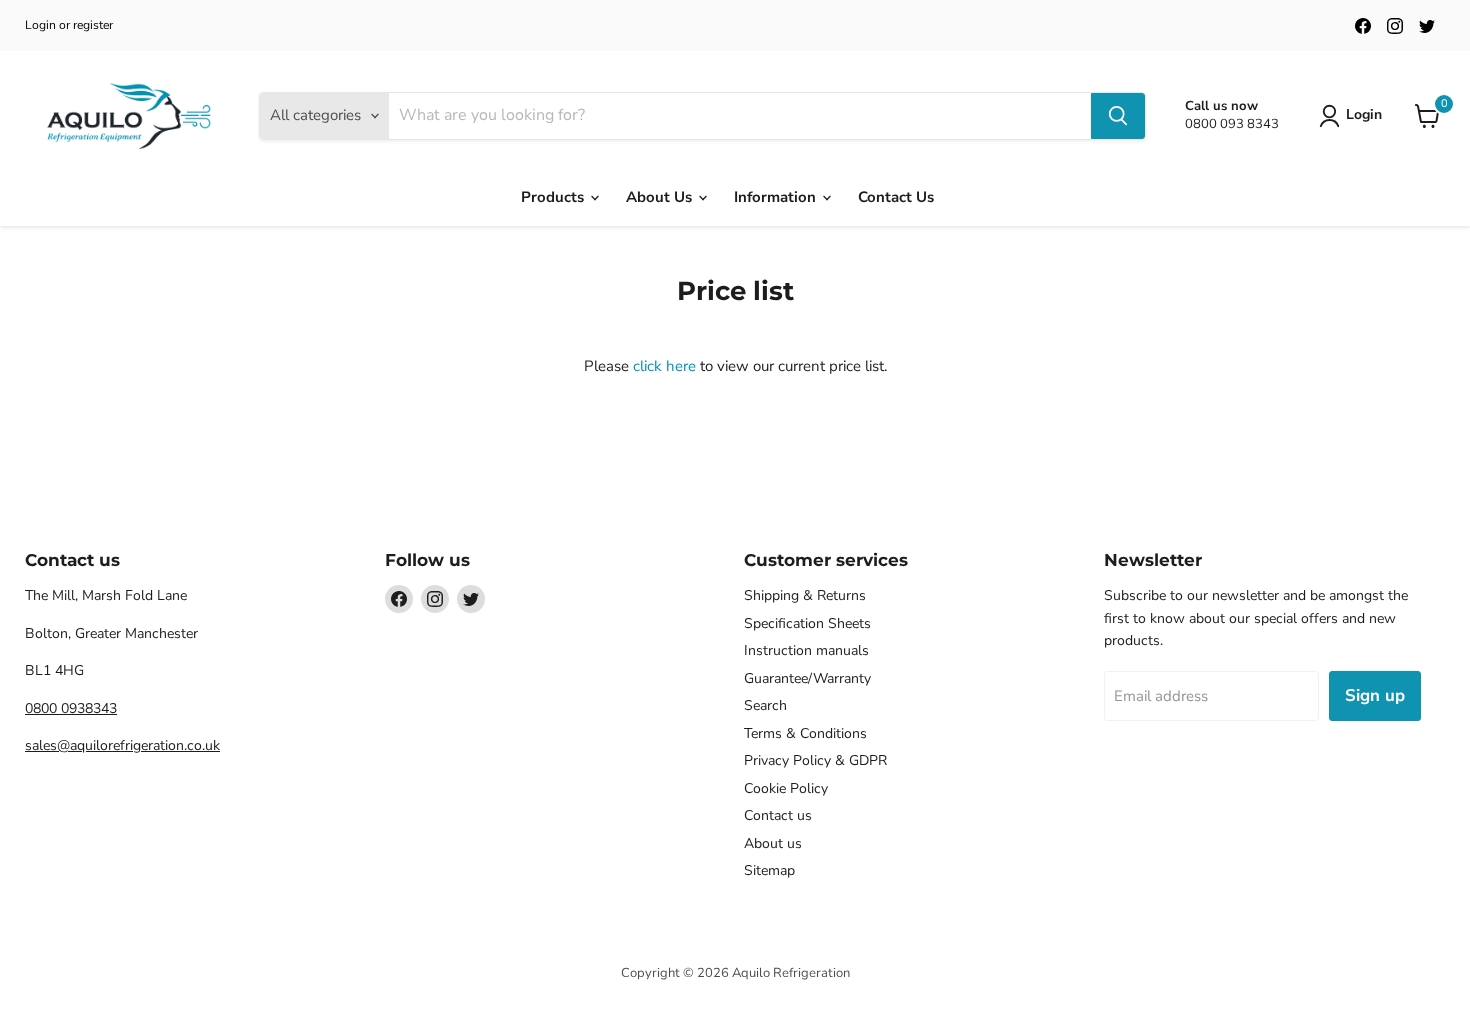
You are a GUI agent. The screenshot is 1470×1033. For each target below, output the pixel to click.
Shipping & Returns (805, 595)
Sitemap (769, 870)
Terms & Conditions (805, 733)
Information (777, 197)
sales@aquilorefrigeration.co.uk (122, 745)
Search (765, 705)
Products (554, 197)
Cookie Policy (786, 788)
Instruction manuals (806, 650)
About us (773, 843)
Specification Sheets (807, 623)
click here (664, 366)
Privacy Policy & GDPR (815, 760)
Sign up (1375, 695)
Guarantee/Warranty (807, 678)
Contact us (778, 815)
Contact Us (896, 197)
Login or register (69, 25)
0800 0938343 (71, 708)
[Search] (1118, 116)
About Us (661, 197)
